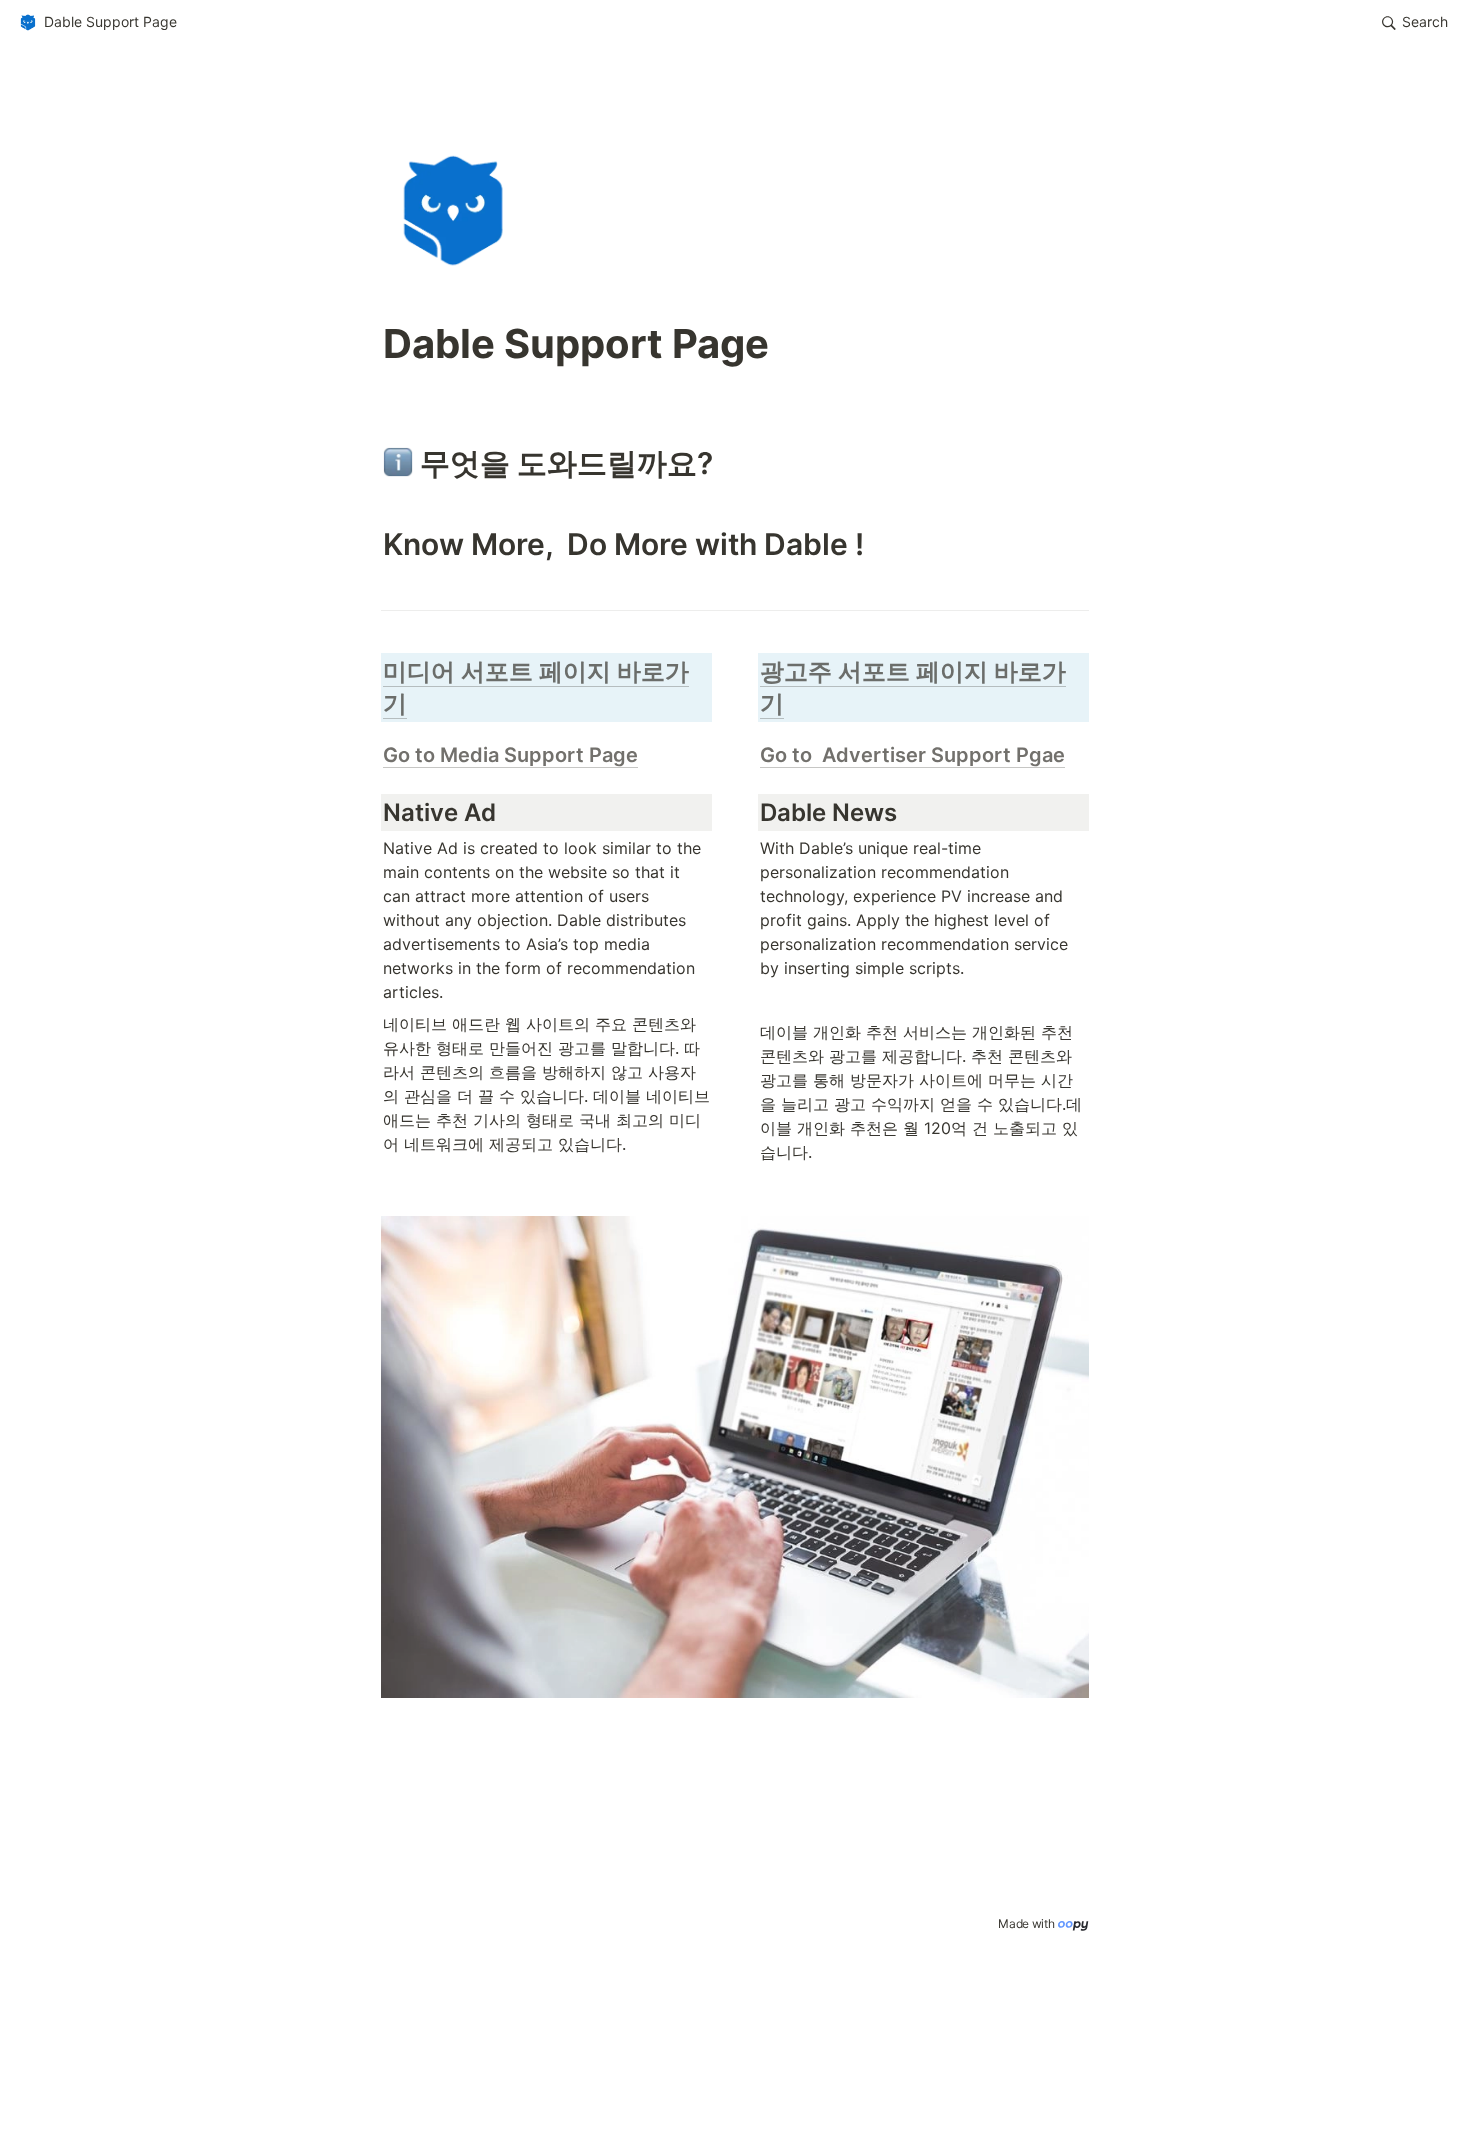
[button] (97, 23)
